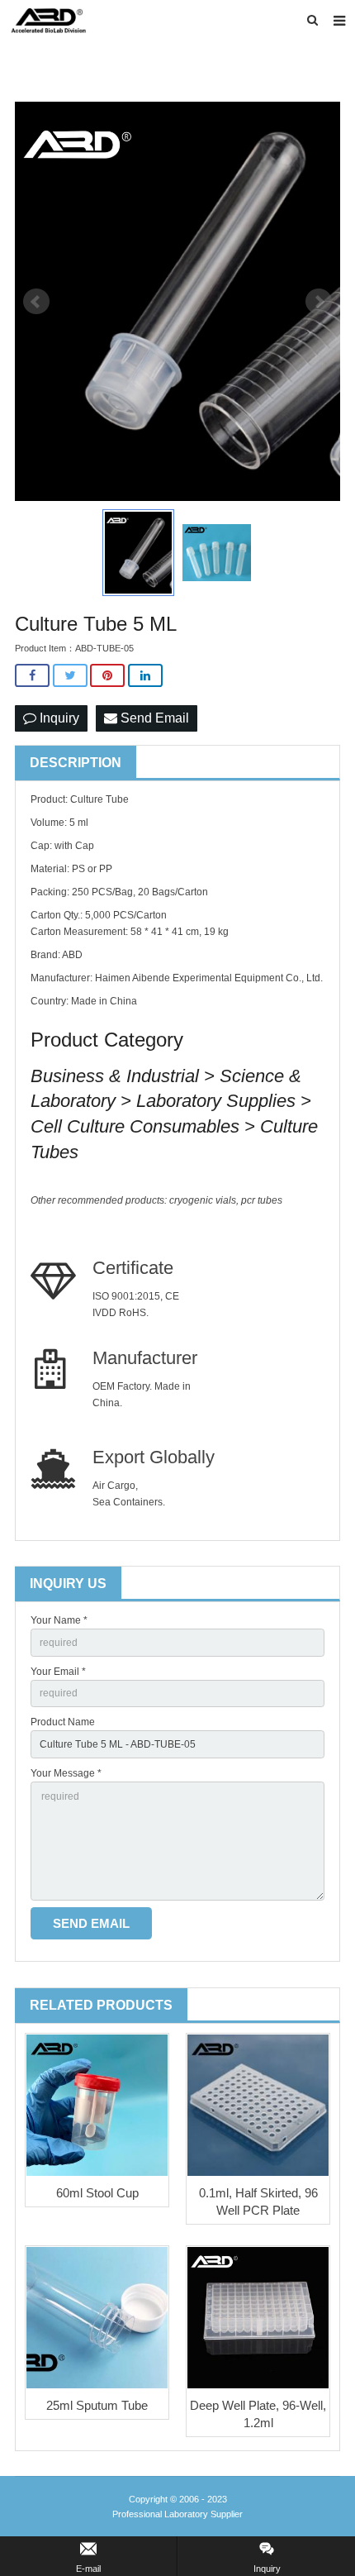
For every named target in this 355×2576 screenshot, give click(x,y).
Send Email (153, 718)
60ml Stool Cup (97, 2193)
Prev (36, 302)
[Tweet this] (70, 676)
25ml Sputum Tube (97, 2405)
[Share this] (32, 676)
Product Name (63, 1722)
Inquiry (58, 718)
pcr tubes (262, 1200)
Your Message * (66, 1773)
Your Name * (59, 1620)
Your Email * (58, 1672)
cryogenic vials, (205, 1200)
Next (319, 302)
